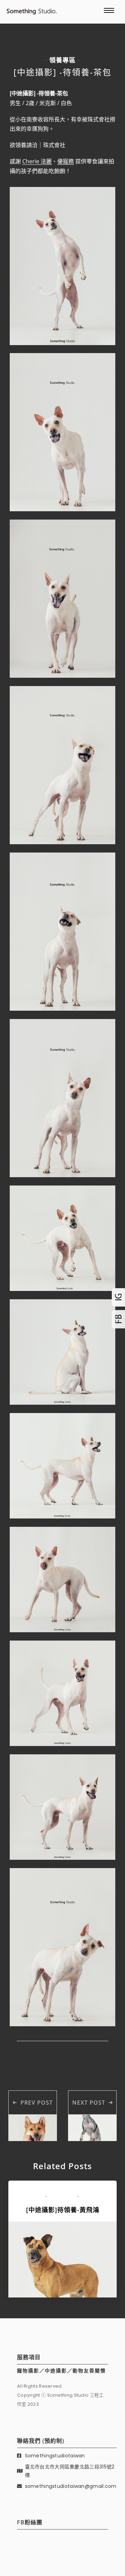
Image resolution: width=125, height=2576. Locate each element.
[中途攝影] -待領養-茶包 (62, 72)
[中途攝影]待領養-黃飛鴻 (63, 2210)
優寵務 (66, 161)
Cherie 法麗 (37, 161)
